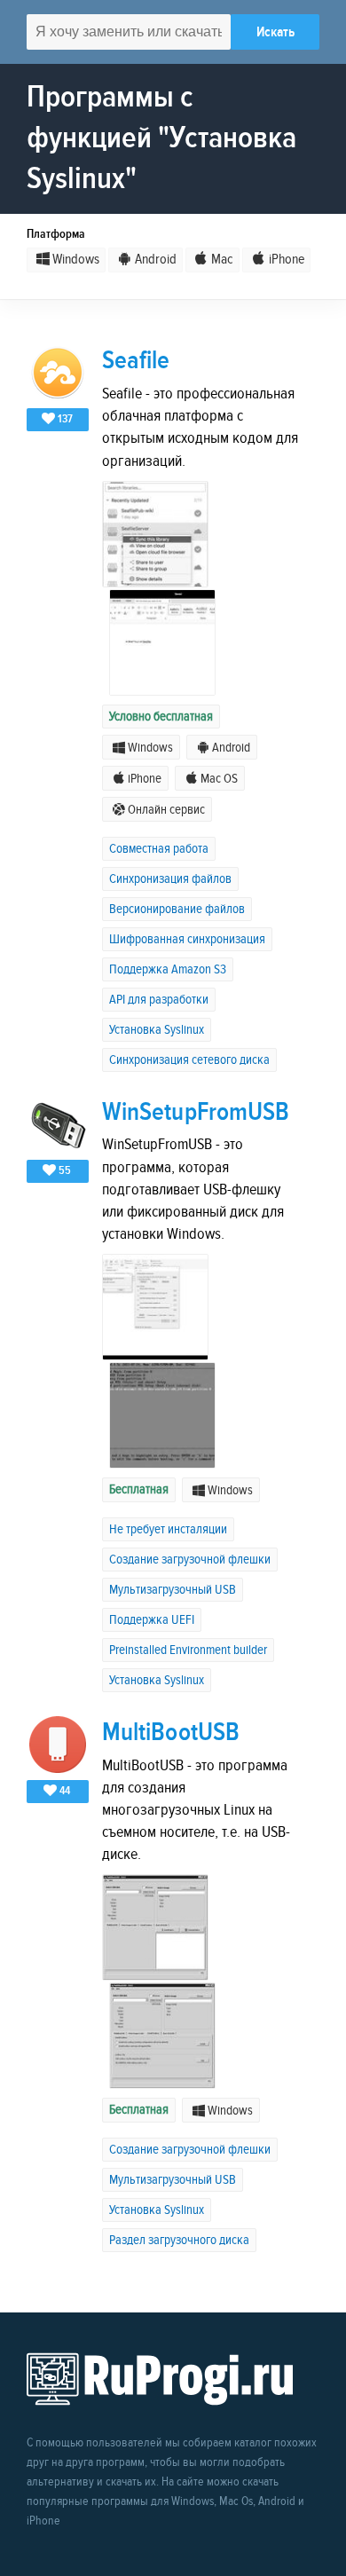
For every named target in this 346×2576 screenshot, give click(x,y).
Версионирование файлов (177, 909)
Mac (222, 260)
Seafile (136, 361)
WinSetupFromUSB (196, 1112)
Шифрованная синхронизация (187, 939)
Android (155, 260)
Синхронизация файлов (170, 879)
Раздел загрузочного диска (179, 2240)
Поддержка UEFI (152, 1620)
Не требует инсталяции (168, 1529)
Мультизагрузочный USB (173, 1590)
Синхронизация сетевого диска (189, 1060)
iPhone (286, 260)
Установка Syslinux (157, 1030)
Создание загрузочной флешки (190, 1560)
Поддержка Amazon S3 (168, 969)
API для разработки (159, 1000)
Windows (76, 260)
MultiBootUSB (171, 1733)
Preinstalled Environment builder (188, 1650)
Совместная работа (159, 849)
